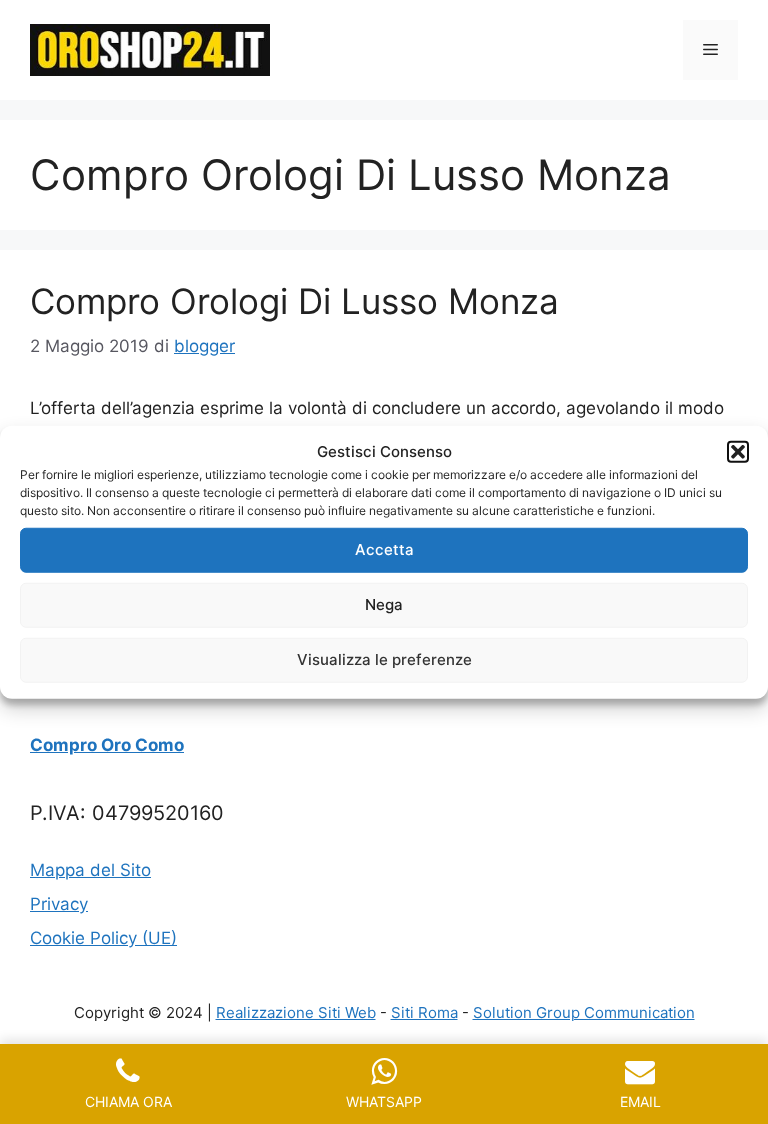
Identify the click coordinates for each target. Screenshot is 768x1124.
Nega (384, 604)
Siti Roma (424, 1012)
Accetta (384, 549)
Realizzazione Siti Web (296, 1012)
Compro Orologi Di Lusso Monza (294, 301)
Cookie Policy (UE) (103, 938)
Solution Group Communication (584, 1012)
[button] (738, 452)
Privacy (59, 904)
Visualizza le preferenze (384, 659)
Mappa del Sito (90, 870)
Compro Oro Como (107, 745)
